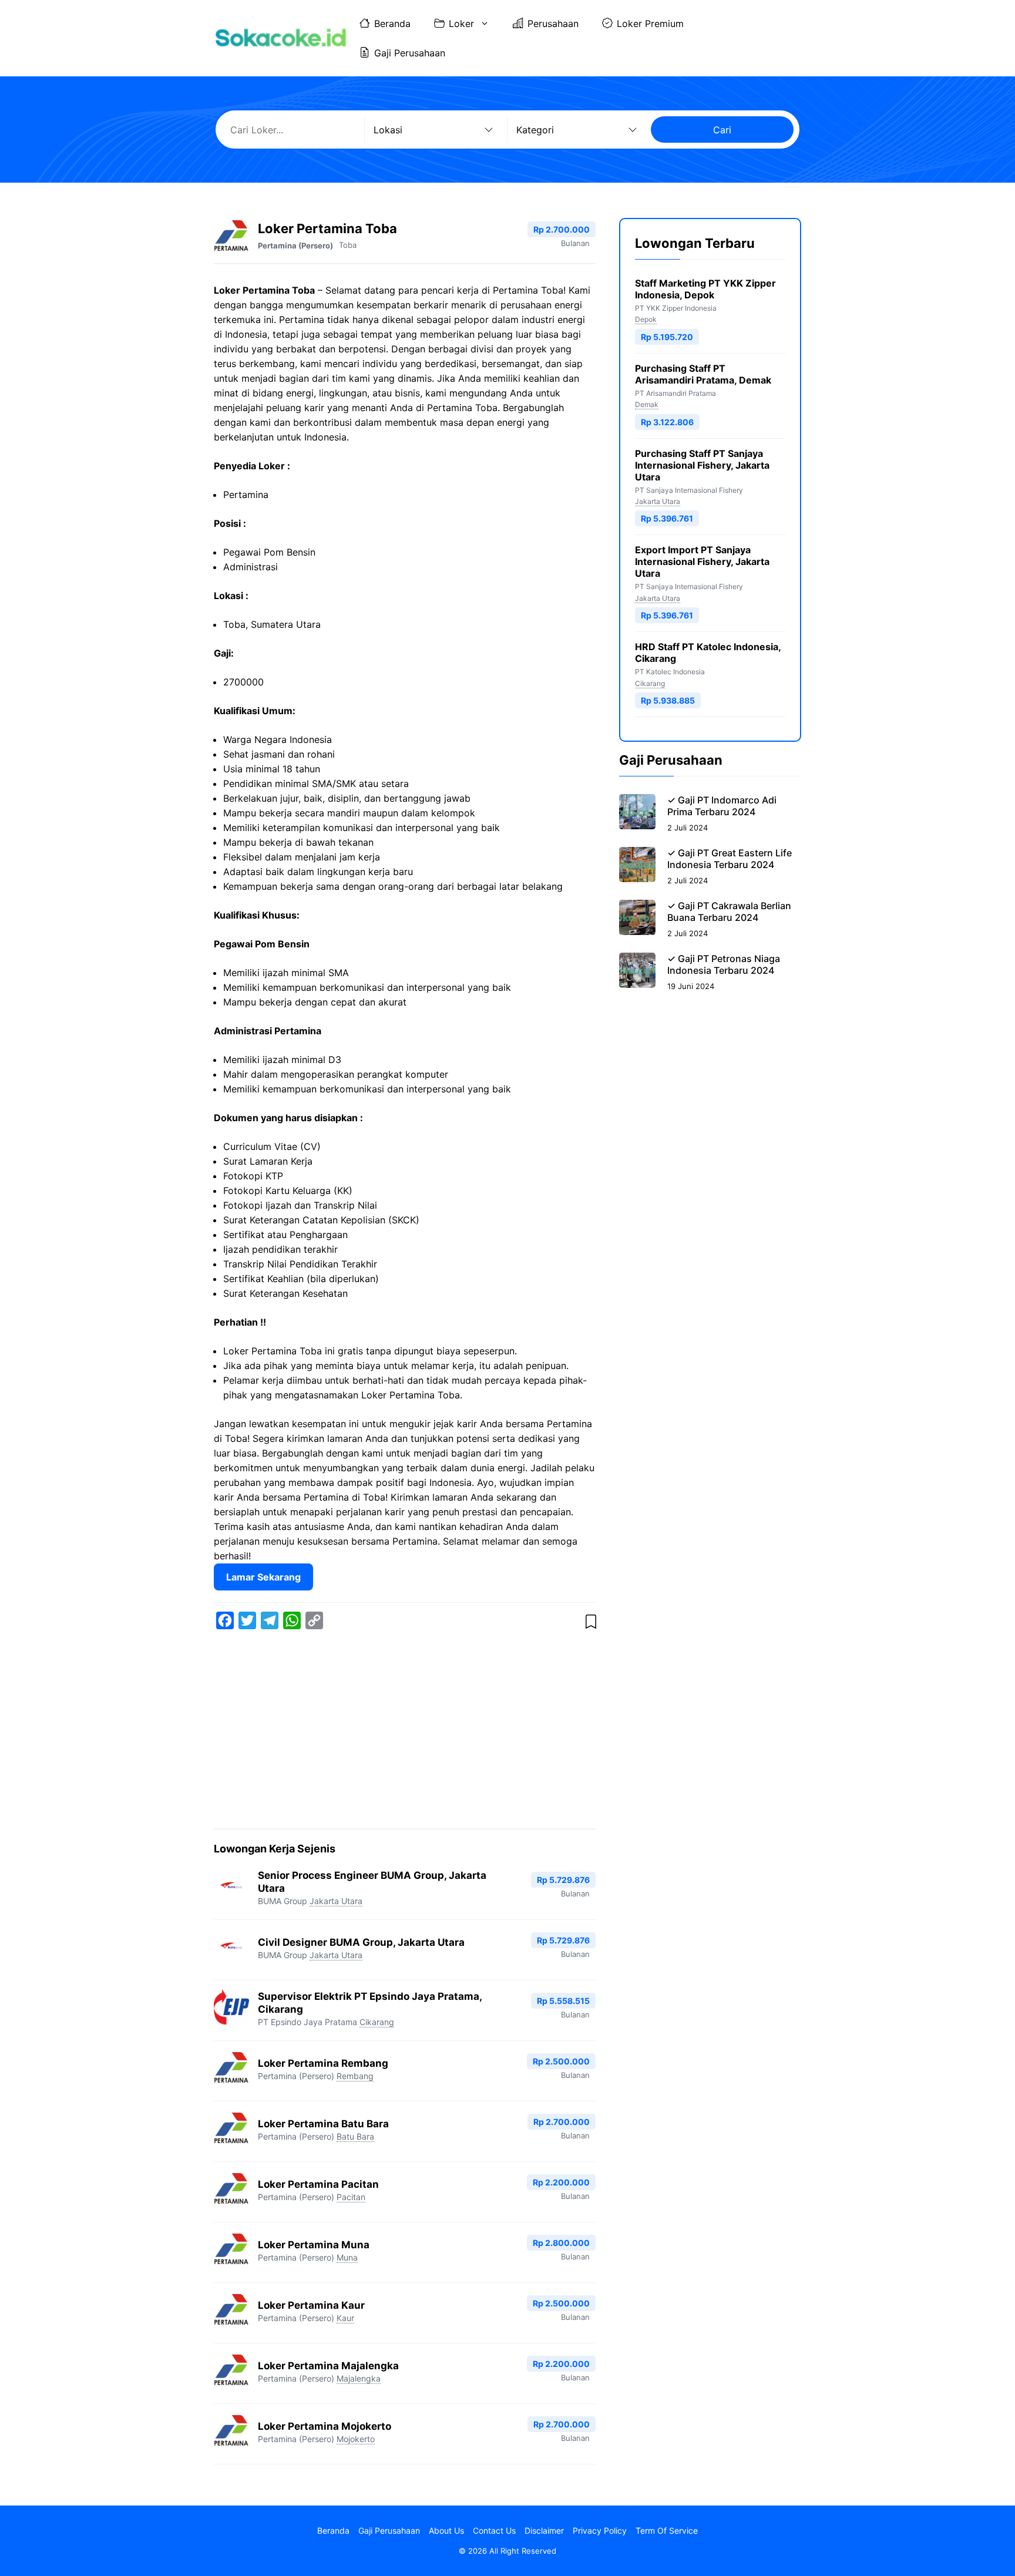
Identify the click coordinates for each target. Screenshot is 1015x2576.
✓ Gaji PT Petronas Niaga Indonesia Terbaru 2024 (724, 964)
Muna (347, 2257)
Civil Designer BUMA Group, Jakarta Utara (361, 1942)
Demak (647, 404)
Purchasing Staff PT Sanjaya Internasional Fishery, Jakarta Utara (702, 465)
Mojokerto (356, 2439)
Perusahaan (553, 23)
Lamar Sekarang (263, 1577)
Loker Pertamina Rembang (323, 2063)
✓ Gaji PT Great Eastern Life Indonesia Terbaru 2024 (730, 859)
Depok (646, 319)
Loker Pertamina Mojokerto (325, 2426)
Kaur (345, 2318)
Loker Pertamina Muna (314, 2245)
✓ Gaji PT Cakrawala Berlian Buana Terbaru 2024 (729, 912)
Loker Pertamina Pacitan (318, 2184)
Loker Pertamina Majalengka (328, 2366)
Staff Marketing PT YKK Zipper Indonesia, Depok (705, 289)
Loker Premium (650, 23)
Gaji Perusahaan (410, 53)
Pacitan (351, 2197)
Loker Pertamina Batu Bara (323, 2124)
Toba (348, 245)
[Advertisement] (405, 1731)
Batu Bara (355, 2136)
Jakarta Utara (336, 1901)
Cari (722, 130)
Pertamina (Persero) (295, 246)
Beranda (392, 23)
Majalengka (359, 2378)
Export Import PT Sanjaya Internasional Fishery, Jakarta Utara (702, 561)
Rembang (355, 2076)
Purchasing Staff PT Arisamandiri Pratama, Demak (703, 374)
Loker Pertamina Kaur (311, 2305)
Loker (461, 23)
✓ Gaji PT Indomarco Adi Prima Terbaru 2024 (722, 806)
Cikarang (377, 2022)
